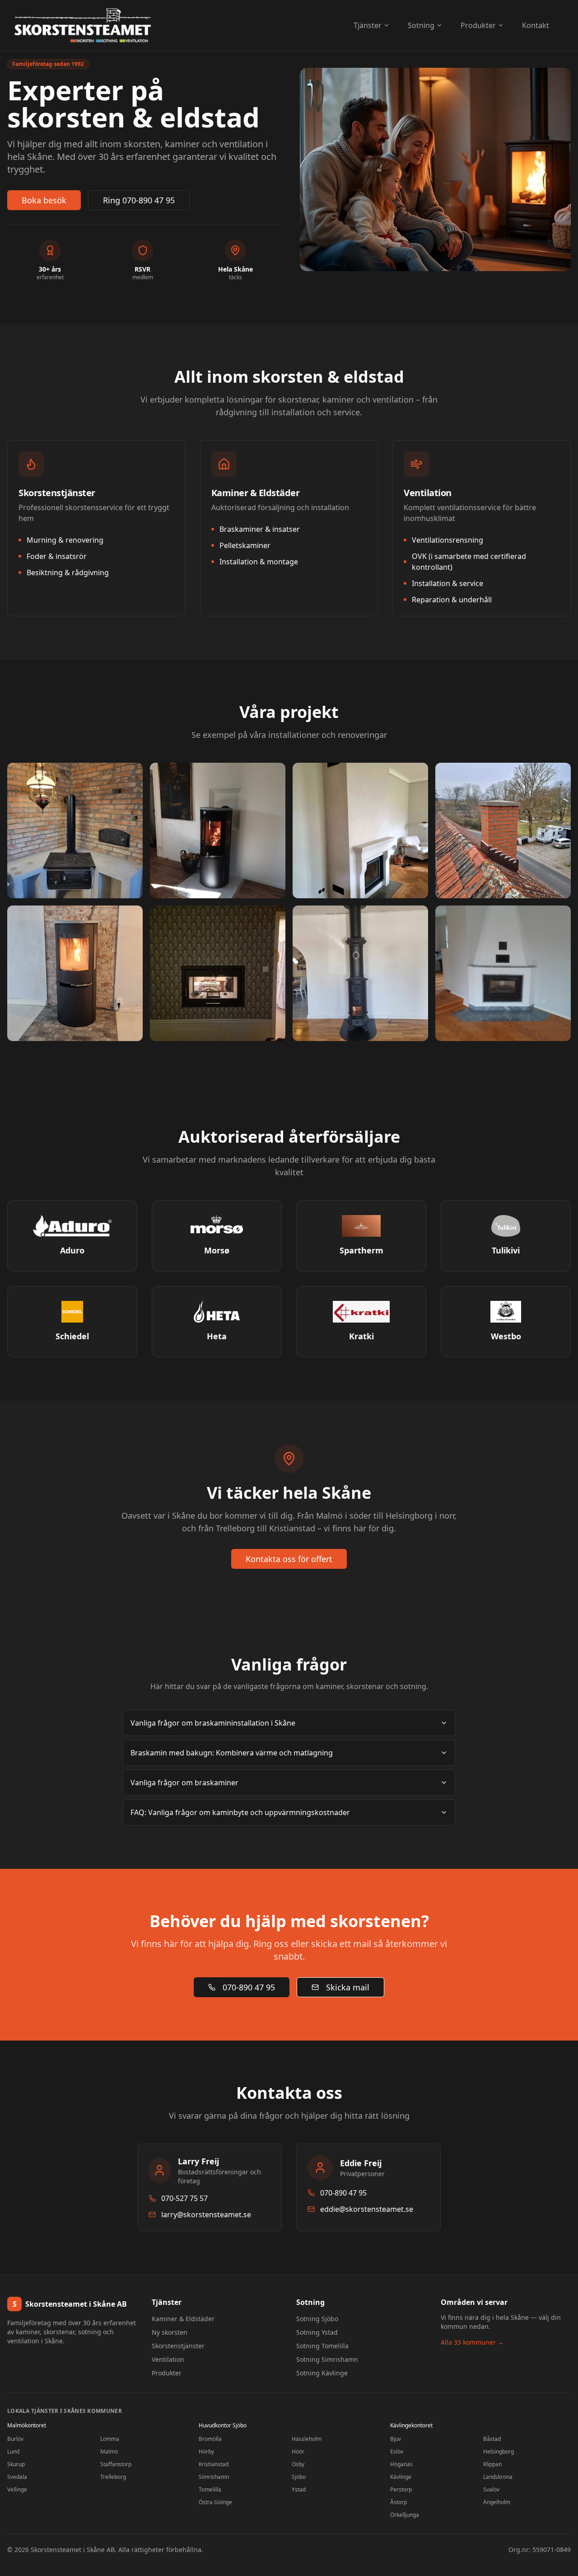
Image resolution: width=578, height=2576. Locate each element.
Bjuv (396, 2439)
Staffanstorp (116, 2464)
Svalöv (491, 2489)
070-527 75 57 (184, 2198)
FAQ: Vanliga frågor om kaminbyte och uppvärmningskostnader (240, 1812)
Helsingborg (499, 2452)
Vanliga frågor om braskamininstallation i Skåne (213, 1723)
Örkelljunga (405, 2515)
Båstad (492, 2439)
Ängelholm (497, 2502)
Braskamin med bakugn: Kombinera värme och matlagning (232, 1753)
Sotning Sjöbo (317, 2319)
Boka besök (44, 200)
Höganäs (401, 2464)
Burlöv (15, 2439)
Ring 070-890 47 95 (139, 200)
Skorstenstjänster (178, 2346)
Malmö (109, 2452)
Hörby (206, 2452)
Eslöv (397, 2452)
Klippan (492, 2464)
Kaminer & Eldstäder (183, 2319)
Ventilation (168, 2359)
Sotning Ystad (317, 2332)
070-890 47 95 (249, 1987)
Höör (298, 2452)
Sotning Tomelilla (322, 2346)
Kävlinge (401, 2477)
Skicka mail (348, 1987)
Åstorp (399, 2502)
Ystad (299, 2489)
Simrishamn (214, 2477)
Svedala (17, 2477)
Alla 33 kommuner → (472, 2342)
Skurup (16, 2464)
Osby (298, 2464)
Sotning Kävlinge (322, 2373)
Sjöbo (299, 2477)
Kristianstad (214, 2464)
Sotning (421, 25)
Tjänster (368, 25)
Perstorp (401, 2489)
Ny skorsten (170, 2332)
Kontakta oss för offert (289, 1559)
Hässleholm (307, 2439)
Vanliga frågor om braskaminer (184, 1783)
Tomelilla (210, 2489)
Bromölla (210, 2439)
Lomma (110, 2439)
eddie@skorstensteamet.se (367, 2209)
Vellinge (17, 2489)
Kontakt (536, 25)
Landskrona (498, 2477)
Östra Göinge (215, 2502)
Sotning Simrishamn (327, 2359)
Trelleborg (113, 2477)
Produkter (478, 25)
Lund (13, 2452)
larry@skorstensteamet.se (206, 2215)
